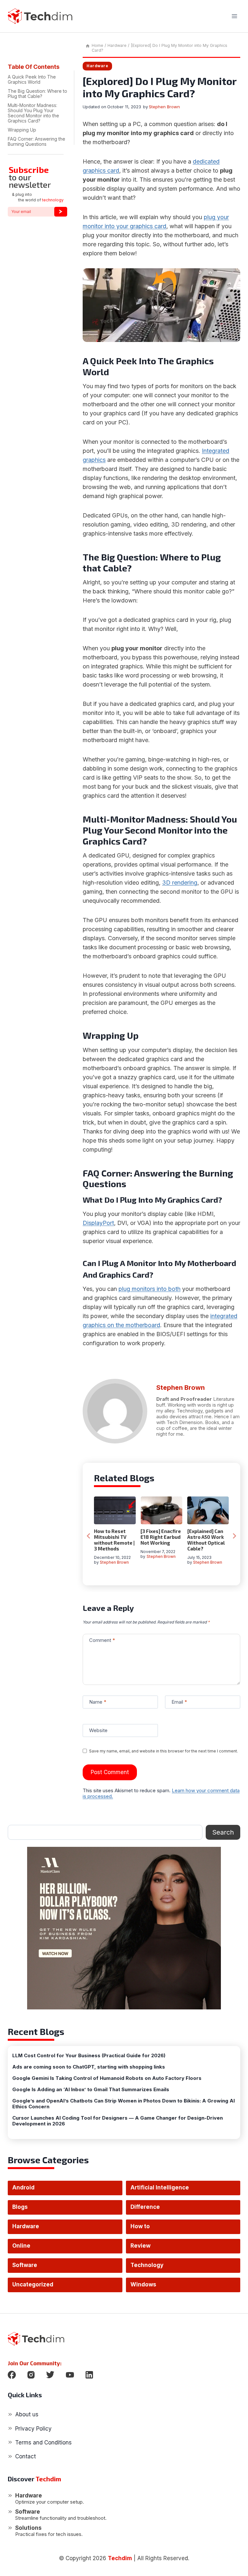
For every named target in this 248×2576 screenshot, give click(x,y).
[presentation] (115, 1510)
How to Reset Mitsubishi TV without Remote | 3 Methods (114, 1540)
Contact (26, 2456)
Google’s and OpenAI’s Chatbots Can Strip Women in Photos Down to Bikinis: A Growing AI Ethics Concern (124, 2104)
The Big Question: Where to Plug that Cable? (37, 94)
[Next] (234, 1536)
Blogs (20, 2207)
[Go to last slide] (89, 1536)
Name (98, 1702)
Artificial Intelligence (160, 2187)
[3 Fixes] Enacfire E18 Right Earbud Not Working (161, 1537)
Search (223, 1832)
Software (25, 2265)
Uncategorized (33, 2284)
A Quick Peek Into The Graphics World (32, 79)
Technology (147, 2265)
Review (140, 2246)
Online (21, 2246)
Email (179, 1702)
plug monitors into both (150, 1289)
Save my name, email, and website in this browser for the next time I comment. (164, 1751)
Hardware (97, 66)
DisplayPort (98, 1223)
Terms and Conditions (43, 2443)
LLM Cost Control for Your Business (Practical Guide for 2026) (89, 2056)
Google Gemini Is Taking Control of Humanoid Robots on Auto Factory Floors (107, 2078)
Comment (102, 1640)
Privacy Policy (33, 2429)
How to (140, 2226)
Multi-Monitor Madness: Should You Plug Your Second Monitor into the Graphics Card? (33, 113)
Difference (145, 2207)
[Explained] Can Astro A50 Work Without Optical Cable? (206, 1540)
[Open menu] (234, 16)
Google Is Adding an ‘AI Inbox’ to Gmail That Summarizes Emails (91, 2090)
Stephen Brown (164, 107)
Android (23, 2187)
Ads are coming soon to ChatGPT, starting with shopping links (89, 2067)
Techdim (120, 2558)
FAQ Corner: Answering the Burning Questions (36, 141)
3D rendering (180, 883)
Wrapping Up (22, 130)
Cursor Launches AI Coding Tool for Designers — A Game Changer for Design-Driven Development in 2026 (118, 2121)
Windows (143, 2284)
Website (98, 1730)
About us (27, 2414)
